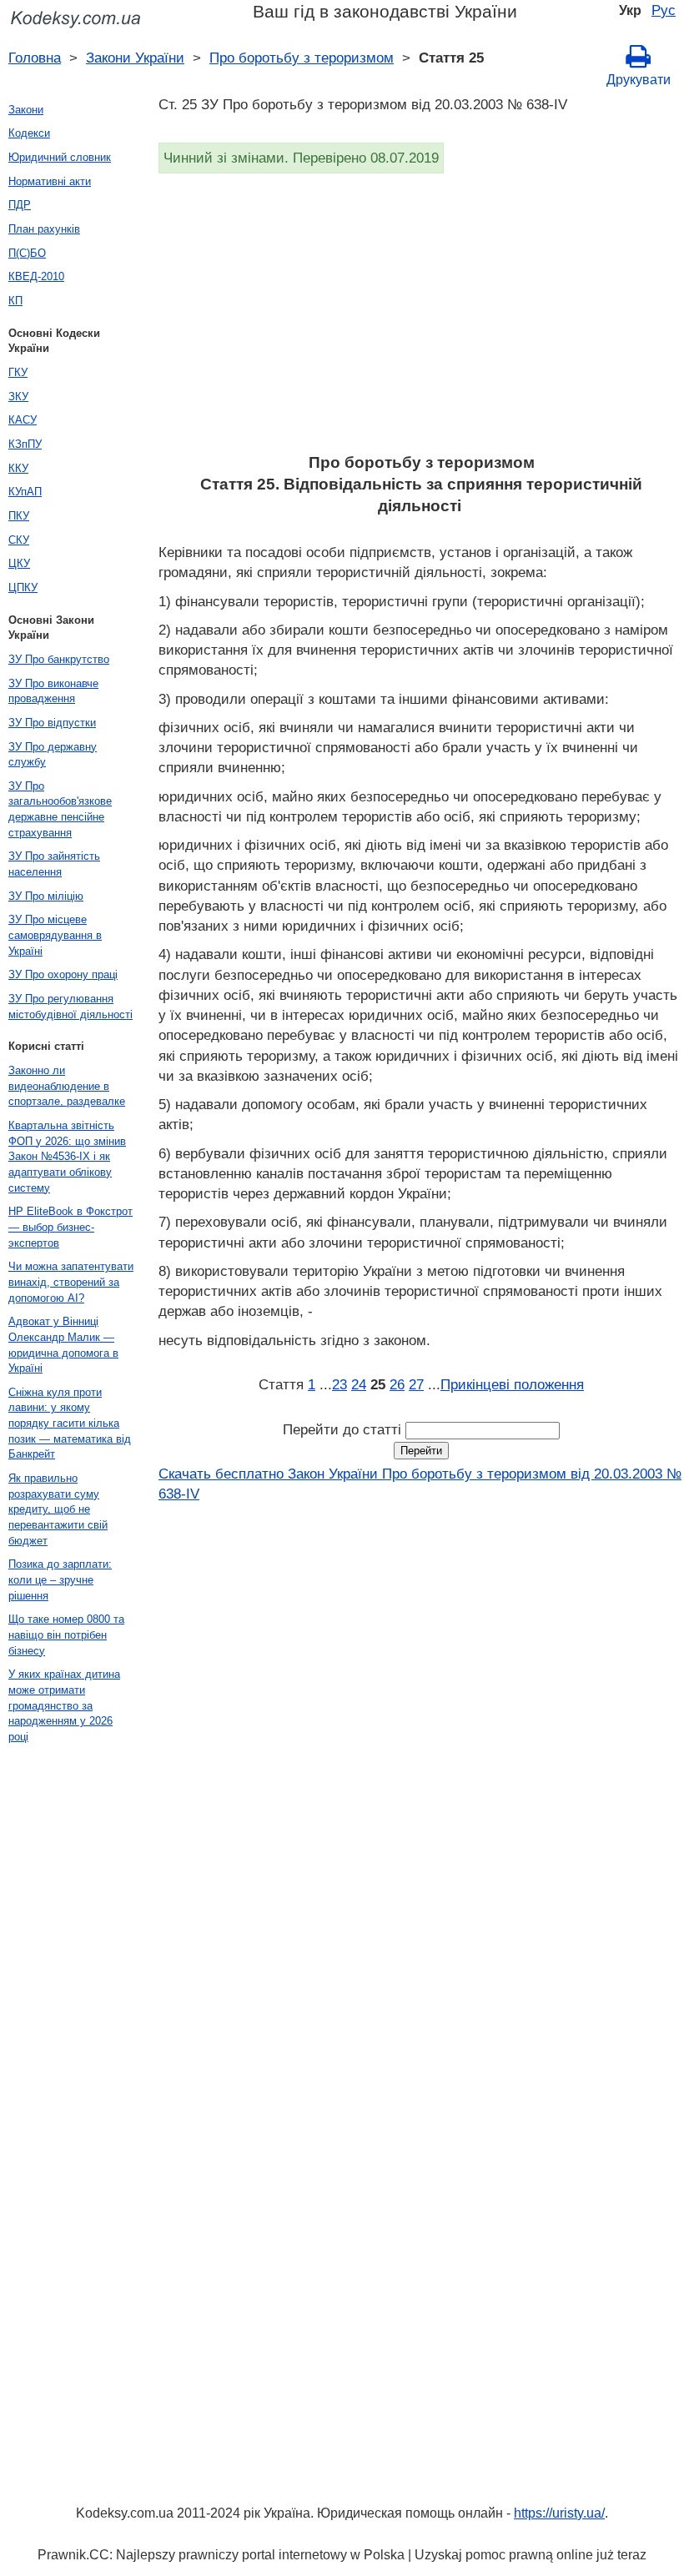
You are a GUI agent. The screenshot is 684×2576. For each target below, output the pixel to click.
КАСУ (23, 420)
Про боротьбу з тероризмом (302, 58)
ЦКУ (19, 563)
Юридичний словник (60, 157)
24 (359, 1384)
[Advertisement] (421, 319)
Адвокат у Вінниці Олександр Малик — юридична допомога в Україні (63, 1345)
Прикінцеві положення (512, 1384)
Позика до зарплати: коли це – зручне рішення (60, 1579)
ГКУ (18, 372)
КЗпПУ (25, 444)
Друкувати (639, 80)
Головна (35, 58)
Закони (26, 110)
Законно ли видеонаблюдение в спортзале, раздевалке (67, 1086)
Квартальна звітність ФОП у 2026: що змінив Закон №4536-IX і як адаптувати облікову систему (67, 1157)
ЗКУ (18, 397)
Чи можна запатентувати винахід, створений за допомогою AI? (71, 1282)
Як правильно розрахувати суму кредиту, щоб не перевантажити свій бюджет (58, 1509)
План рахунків (44, 229)
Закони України (135, 58)
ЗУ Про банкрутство (59, 659)
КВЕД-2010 (36, 276)
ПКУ (19, 516)
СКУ (19, 540)
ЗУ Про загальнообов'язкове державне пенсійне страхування (60, 809)
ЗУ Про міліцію (46, 896)
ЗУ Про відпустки (52, 723)
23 (339, 1384)
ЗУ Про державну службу (53, 755)
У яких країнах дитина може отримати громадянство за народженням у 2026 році (64, 1705)
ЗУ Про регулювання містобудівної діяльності (70, 1007)
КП (15, 301)
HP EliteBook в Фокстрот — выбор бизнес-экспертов (70, 1227)
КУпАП (25, 492)
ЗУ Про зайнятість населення (54, 864)
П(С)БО (27, 253)
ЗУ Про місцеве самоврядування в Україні (55, 935)
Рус (664, 10)
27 (416, 1384)
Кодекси (29, 133)
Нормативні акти (50, 181)
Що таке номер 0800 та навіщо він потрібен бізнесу (66, 1634)
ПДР (20, 205)
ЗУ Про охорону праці (63, 974)
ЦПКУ (23, 588)
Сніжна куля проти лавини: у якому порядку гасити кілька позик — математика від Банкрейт (70, 1424)
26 (397, 1384)
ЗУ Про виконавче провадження (53, 691)
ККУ (18, 468)
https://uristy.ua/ (559, 2513)
